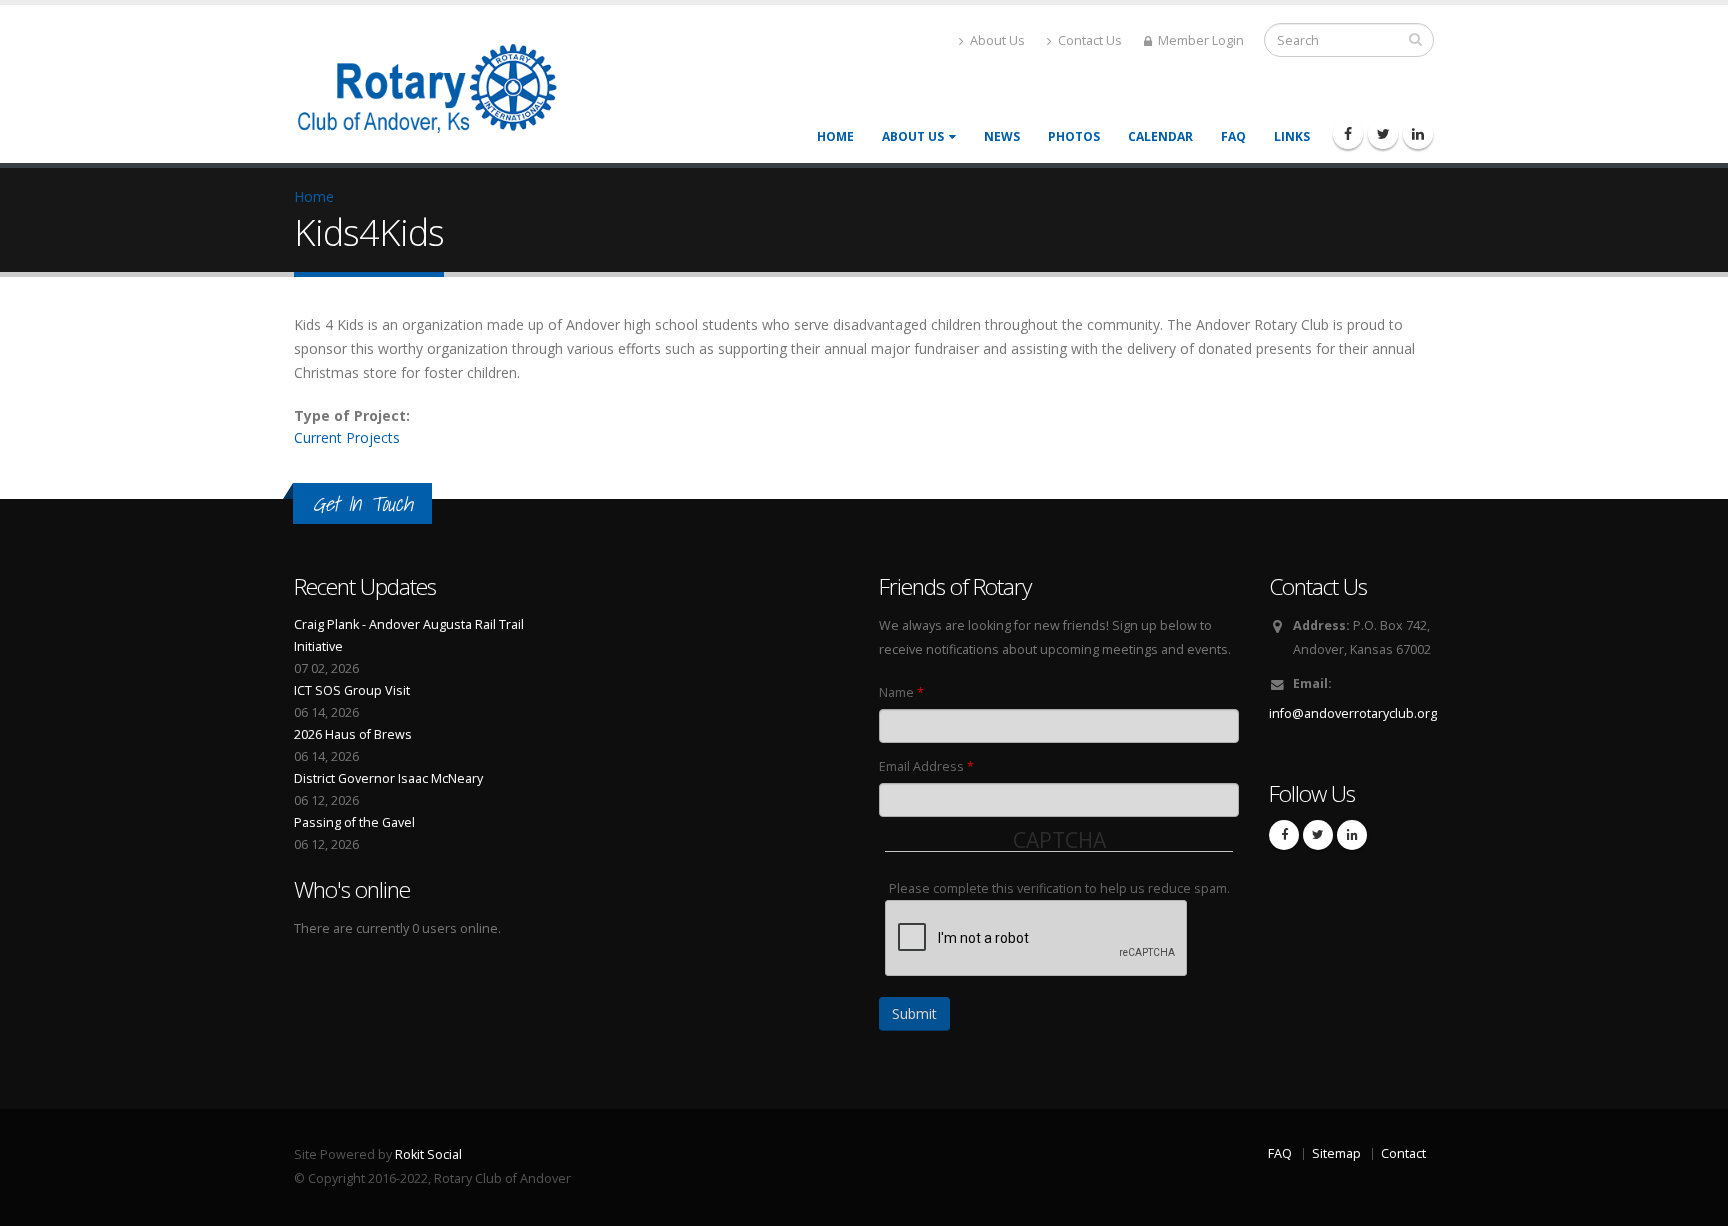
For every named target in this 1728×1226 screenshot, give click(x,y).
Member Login (1199, 40)
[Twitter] (1383, 134)
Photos (1074, 136)
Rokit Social (428, 1154)
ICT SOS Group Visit (352, 690)
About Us (996, 40)
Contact (1403, 1153)
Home (835, 136)
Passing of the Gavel (354, 822)
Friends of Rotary (955, 586)
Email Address (926, 766)
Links (1292, 136)
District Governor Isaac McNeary (388, 778)
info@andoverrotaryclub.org (1353, 713)
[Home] (440, 85)
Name (901, 692)
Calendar (1160, 136)
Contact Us (1088, 40)
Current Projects (347, 437)
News (1002, 136)
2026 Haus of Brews (353, 734)
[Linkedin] (1418, 134)
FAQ (1233, 136)
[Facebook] (1348, 134)
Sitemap (1336, 1153)
